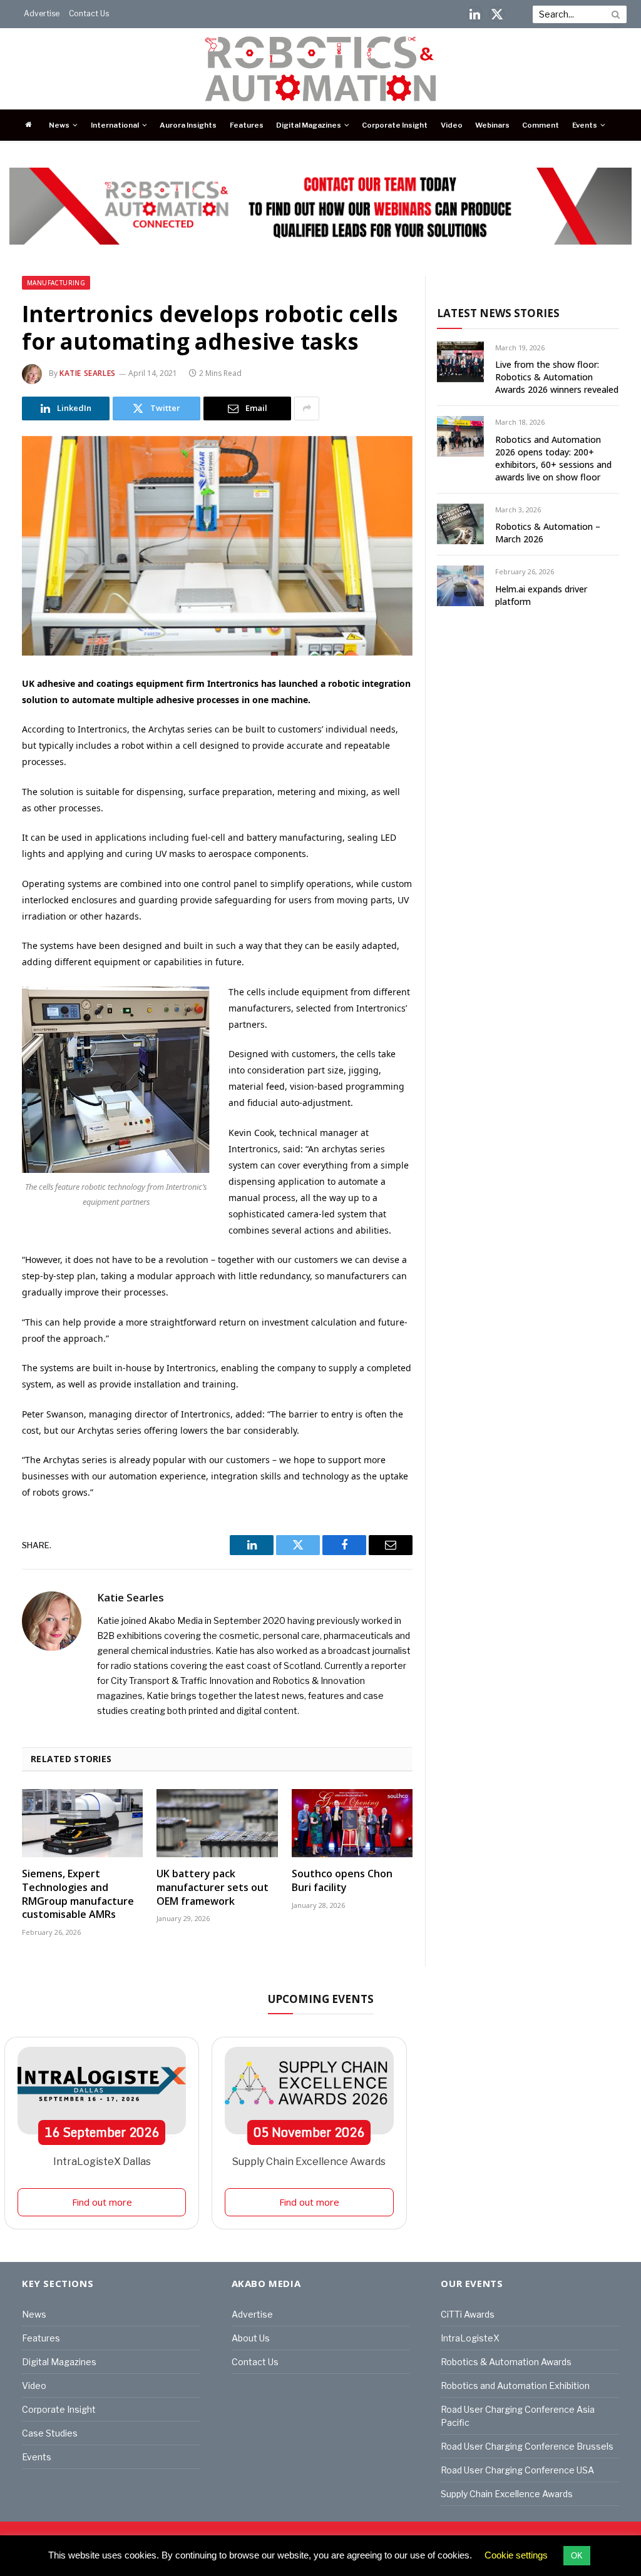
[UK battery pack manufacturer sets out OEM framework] (217, 1823)
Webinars (492, 125)
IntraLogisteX (470, 2338)
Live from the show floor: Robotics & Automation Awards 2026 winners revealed (557, 377)
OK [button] (577, 2556)
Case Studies (50, 2433)
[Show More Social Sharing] (307, 408)
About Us (251, 2338)
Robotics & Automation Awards (506, 2362)
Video (452, 125)
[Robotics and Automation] (321, 69)
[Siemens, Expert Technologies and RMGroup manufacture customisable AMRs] (82, 1823)
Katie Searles (88, 373)
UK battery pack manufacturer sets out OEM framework (213, 1888)
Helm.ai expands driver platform (541, 595)
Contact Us (89, 13)
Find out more (102, 2202)
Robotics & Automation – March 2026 (548, 533)
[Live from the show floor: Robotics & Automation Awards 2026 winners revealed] (460, 362)
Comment (541, 125)
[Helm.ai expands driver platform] (460, 586)
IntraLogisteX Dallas (102, 2162)
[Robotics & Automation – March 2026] (460, 524)
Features (247, 125)
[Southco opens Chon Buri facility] (352, 1823)
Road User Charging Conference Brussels (527, 2446)
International (115, 125)
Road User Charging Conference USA (517, 2470)
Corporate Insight (395, 125)
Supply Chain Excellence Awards (309, 2162)
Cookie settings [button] (516, 2555)
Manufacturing (56, 283)
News (59, 125)
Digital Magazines (309, 125)
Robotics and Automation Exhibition (515, 2386)
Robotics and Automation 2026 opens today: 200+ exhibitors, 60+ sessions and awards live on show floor (553, 458)
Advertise (42, 13)
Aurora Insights (188, 125)
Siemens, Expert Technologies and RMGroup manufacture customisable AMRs (78, 1894)
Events (585, 125)
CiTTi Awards (468, 2314)
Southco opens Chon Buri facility (342, 1881)
